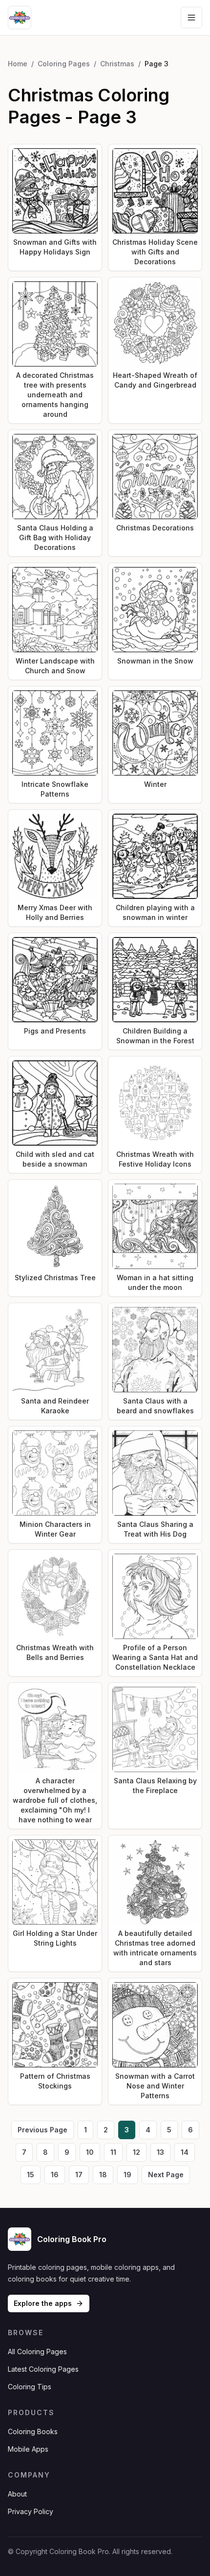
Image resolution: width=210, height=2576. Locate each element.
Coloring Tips (30, 2387)
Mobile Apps (28, 2449)
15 (31, 2175)
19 (127, 2175)
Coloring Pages (64, 64)
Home (18, 64)
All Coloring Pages (37, 2352)
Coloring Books (33, 2431)
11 (113, 2152)
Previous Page (42, 2130)
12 (136, 2152)
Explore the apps (43, 2303)
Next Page (166, 2175)
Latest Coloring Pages (43, 2369)
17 (79, 2175)
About (17, 2494)
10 (90, 2152)
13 (160, 2152)
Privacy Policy (31, 2511)
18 (103, 2175)
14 (185, 2152)
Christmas (117, 64)
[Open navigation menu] (191, 18)
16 (55, 2175)
